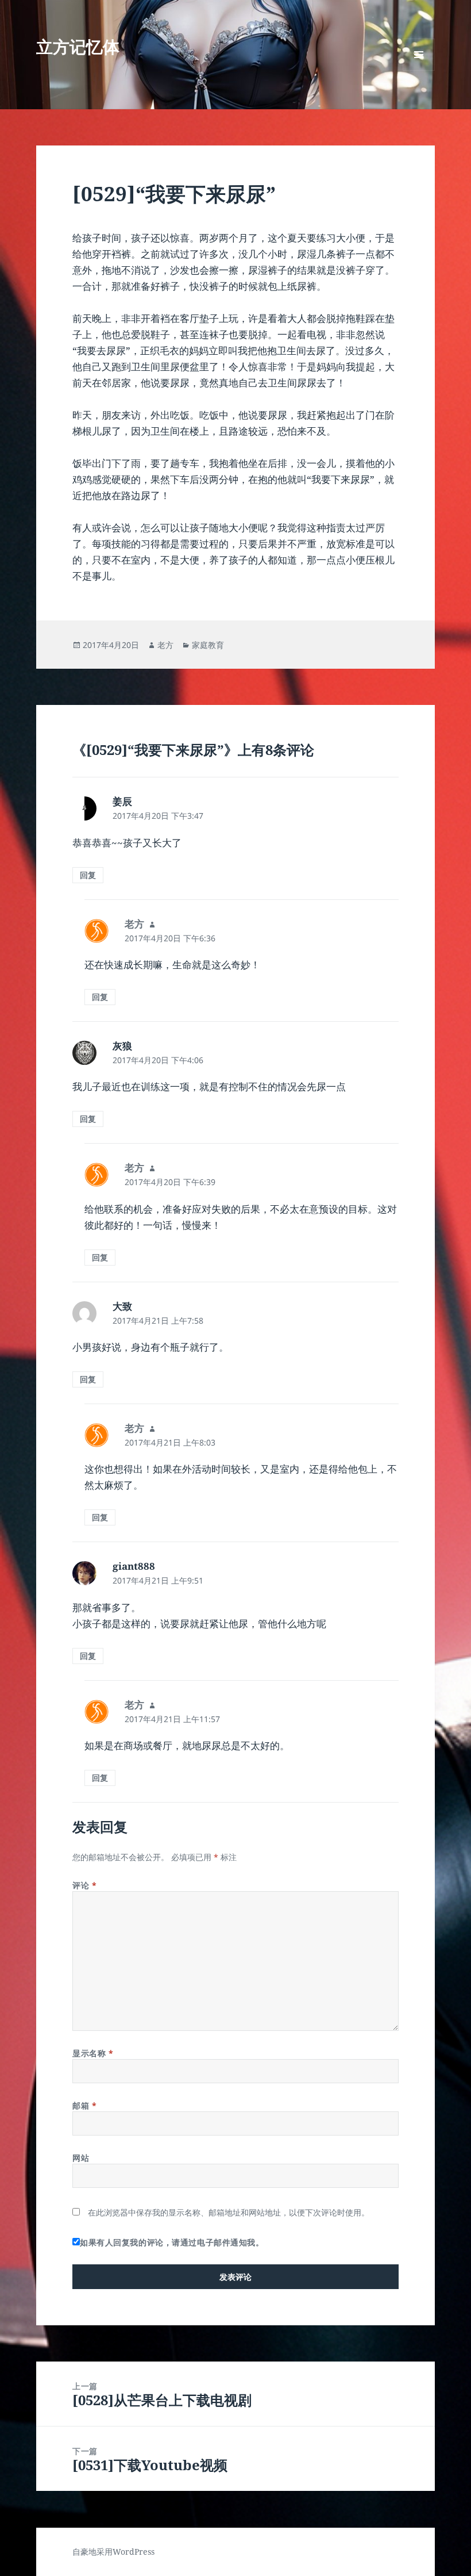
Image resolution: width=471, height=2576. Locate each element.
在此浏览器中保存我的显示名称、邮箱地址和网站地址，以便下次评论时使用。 (229, 2212)
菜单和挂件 (419, 70)
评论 (84, 1885)
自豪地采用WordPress (113, 2552)
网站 (81, 2158)
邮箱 (84, 2105)
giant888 (134, 1566)
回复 (88, 875)
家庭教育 (208, 645)
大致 (122, 1306)
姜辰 (122, 801)
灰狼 (122, 1046)
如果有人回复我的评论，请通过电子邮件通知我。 (172, 2242)
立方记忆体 (78, 46)
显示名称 (93, 2053)
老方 (165, 645)
